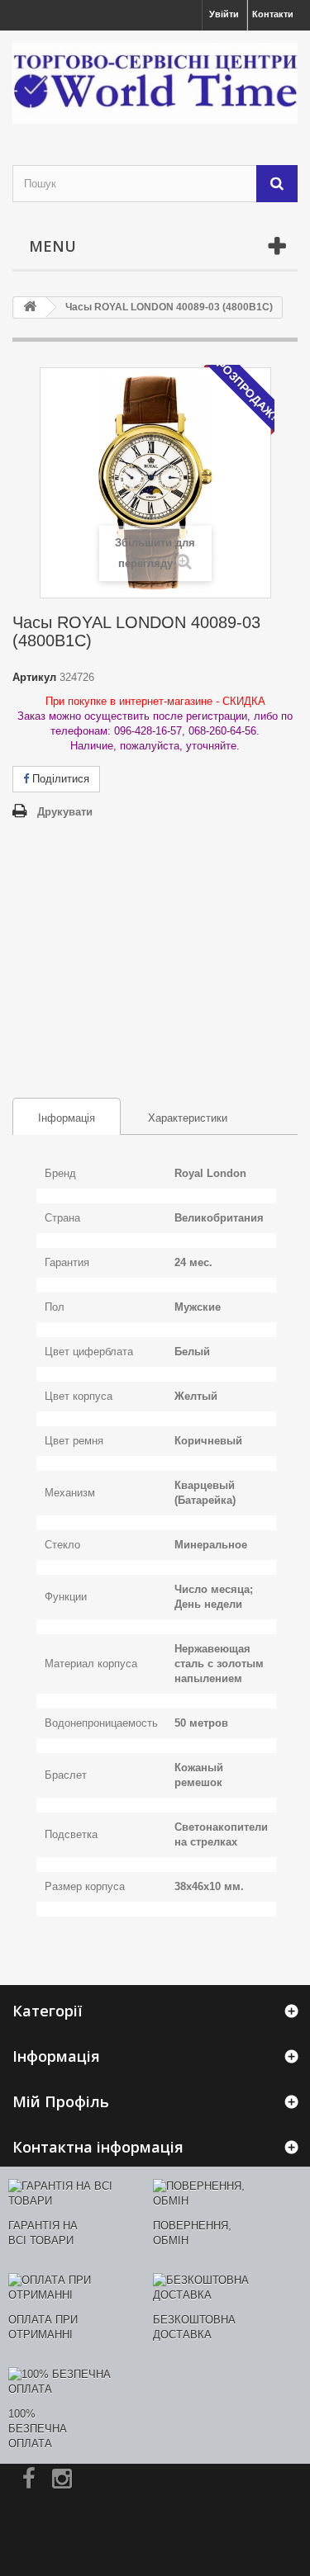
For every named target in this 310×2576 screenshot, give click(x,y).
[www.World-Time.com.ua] (155, 83)
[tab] (67, 1116)
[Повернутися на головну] (30, 307)
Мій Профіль (61, 2101)
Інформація (54, 1118)
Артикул (34, 677)
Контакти (273, 14)
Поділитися (59, 779)
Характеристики (188, 1118)
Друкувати (65, 812)
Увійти (224, 14)
